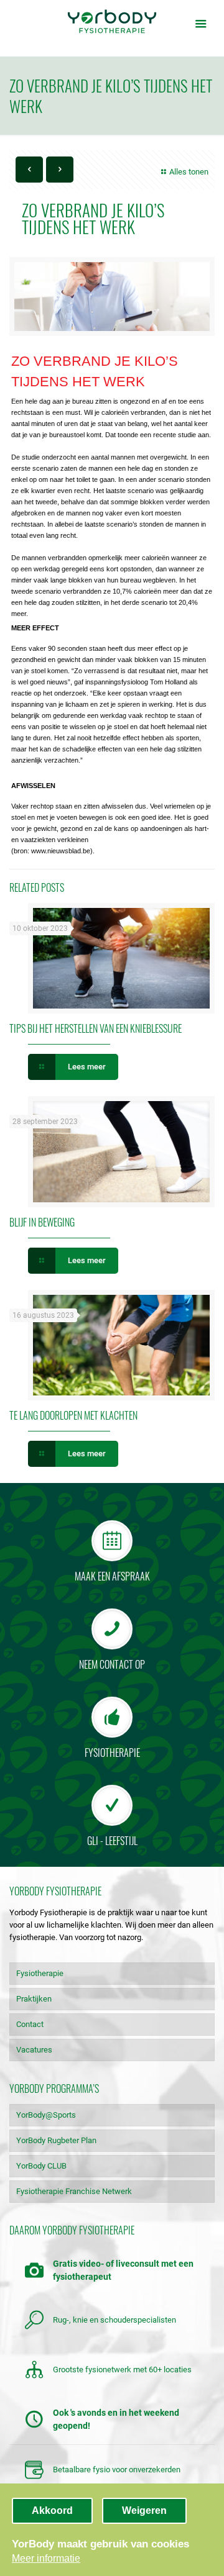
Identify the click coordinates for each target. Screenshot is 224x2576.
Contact (30, 2024)
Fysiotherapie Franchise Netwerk (74, 2191)
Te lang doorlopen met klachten (73, 1415)
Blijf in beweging (42, 1222)
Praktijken (34, 1999)
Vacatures (34, 2050)
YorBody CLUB (41, 2166)
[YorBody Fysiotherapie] (112, 22)
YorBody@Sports (46, 2115)
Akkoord (52, 2510)
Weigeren (144, 2510)
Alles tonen (189, 172)
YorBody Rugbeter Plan (56, 2140)
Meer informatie (46, 2558)
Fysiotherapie (40, 1973)
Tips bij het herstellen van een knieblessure (96, 1028)
